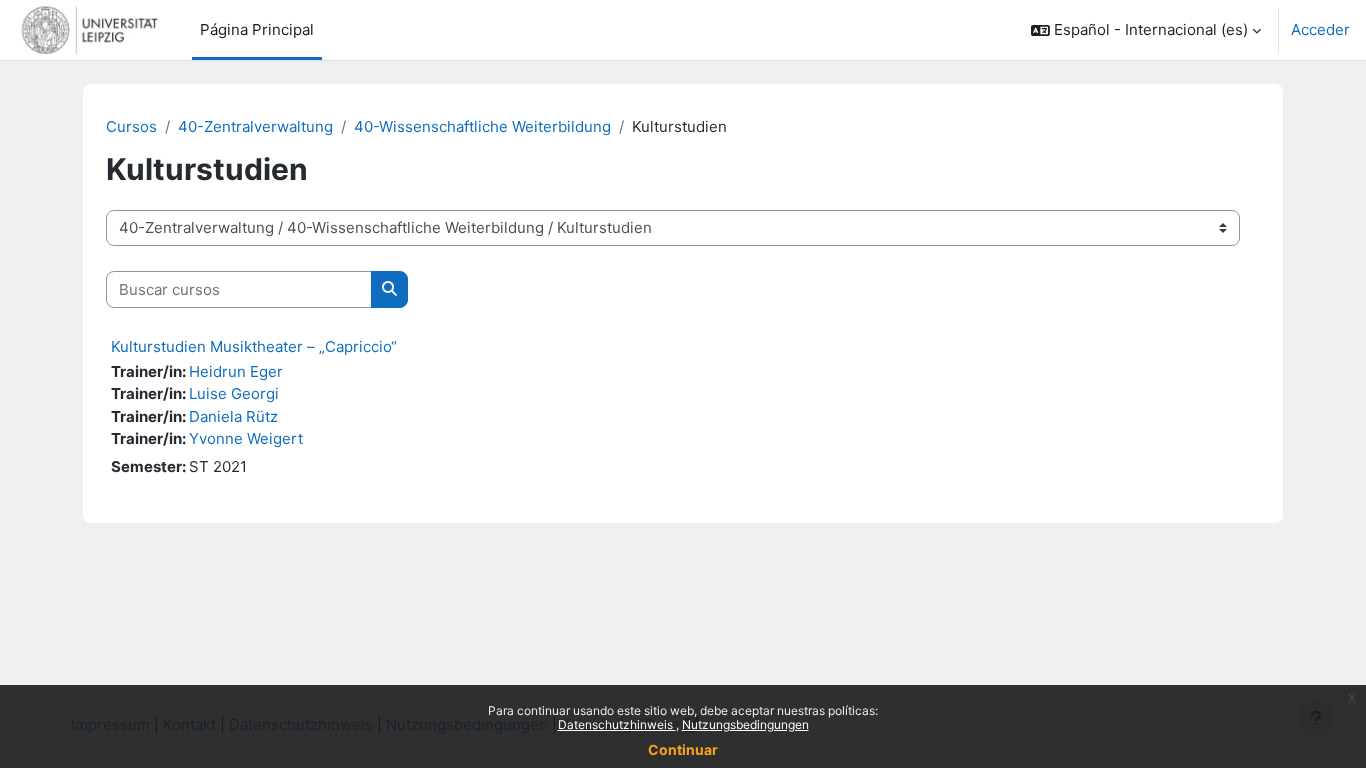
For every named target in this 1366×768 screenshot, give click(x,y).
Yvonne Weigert (246, 438)
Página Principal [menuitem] (257, 29)
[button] (1146, 30)
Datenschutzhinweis (617, 724)
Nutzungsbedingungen (745, 724)
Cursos (131, 126)
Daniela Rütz (233, 416)
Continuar (683, 749)
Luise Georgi (234, 393)
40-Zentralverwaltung (255, 126)
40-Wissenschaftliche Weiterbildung (482, 126)
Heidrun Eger (236, 371)
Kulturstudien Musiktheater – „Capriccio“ (254, 346)
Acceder (1320, 29)
